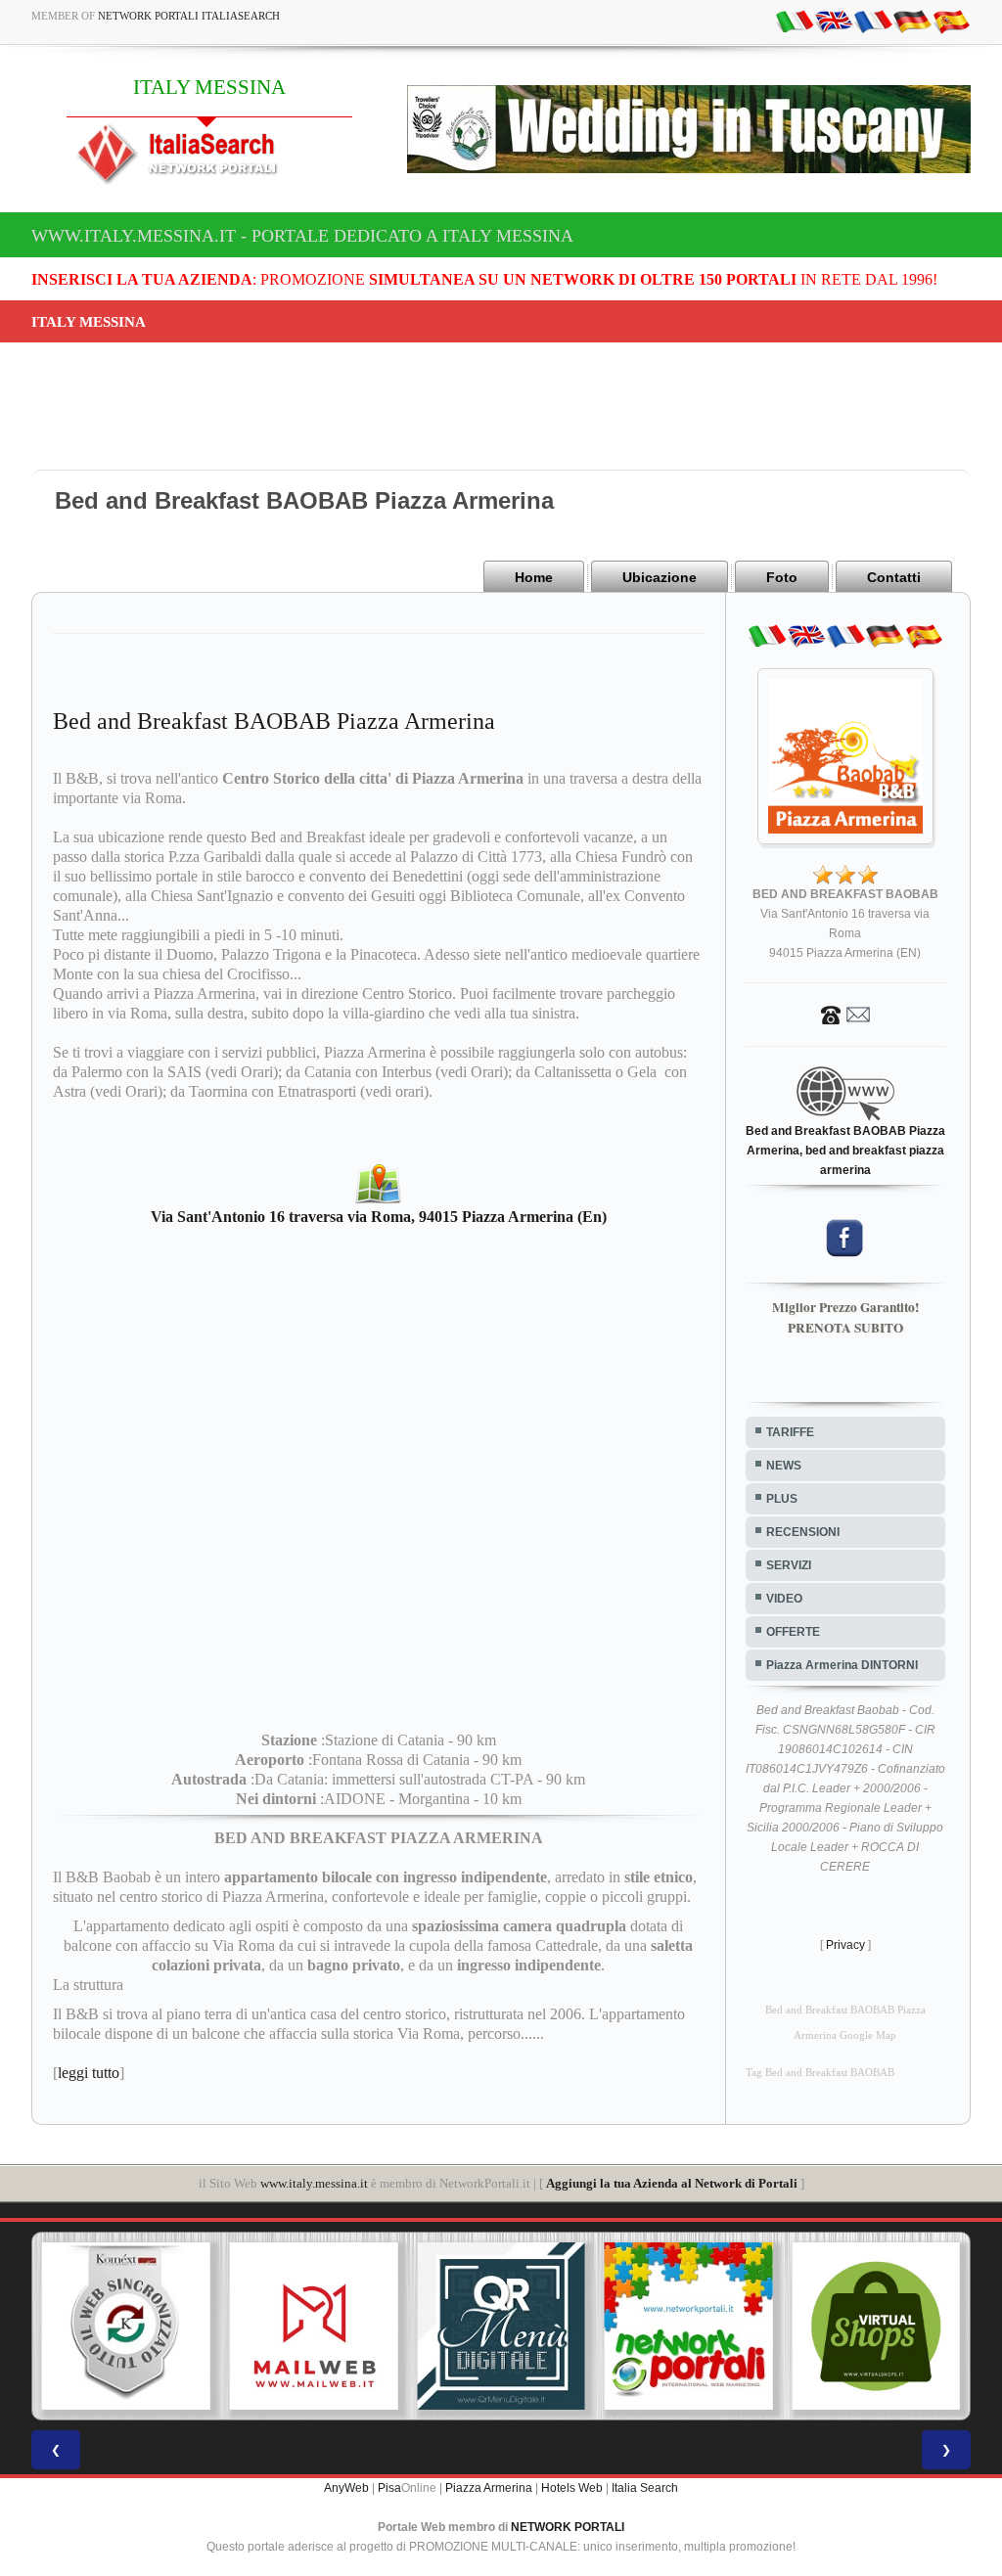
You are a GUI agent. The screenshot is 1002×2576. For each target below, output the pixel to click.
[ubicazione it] (795, 21)
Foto (782, 577)
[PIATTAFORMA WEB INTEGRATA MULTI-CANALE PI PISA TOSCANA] (126, 2327)
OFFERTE (793, 1632)
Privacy (845, 1945)
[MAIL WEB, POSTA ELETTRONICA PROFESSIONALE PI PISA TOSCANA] (314, 2327)
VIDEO (784, 1599)
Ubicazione (660, 577)
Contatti (894, 577)
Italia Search (645, 2488)
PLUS (782, 1499)
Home (534, 577)
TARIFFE (790, 1432)
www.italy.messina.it (314, 2183)
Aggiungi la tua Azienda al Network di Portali (672, 2183)
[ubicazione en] (834, 21)
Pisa (389, 2488)
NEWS (784, 1466)
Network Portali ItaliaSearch (189, 16)
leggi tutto (89, 2073)
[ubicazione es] (951, 21)
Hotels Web (572, 2488)
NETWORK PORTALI (568, 2527)
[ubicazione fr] (873, 21)
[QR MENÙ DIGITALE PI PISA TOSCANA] (501, 2327)
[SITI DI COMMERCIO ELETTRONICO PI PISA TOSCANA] (876, 2327)
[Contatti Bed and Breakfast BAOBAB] (845, 1014)
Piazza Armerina (489, 2488)
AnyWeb (346, 2488)
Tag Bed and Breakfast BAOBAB (820, 2073)
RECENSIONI (803, 1532)
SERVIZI (789, 1565)
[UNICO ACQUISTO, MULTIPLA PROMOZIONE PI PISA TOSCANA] (689, 2327)
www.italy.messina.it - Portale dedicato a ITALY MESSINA (302, 236)
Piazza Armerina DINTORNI (842, 1665)
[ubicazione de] (912, 21)
